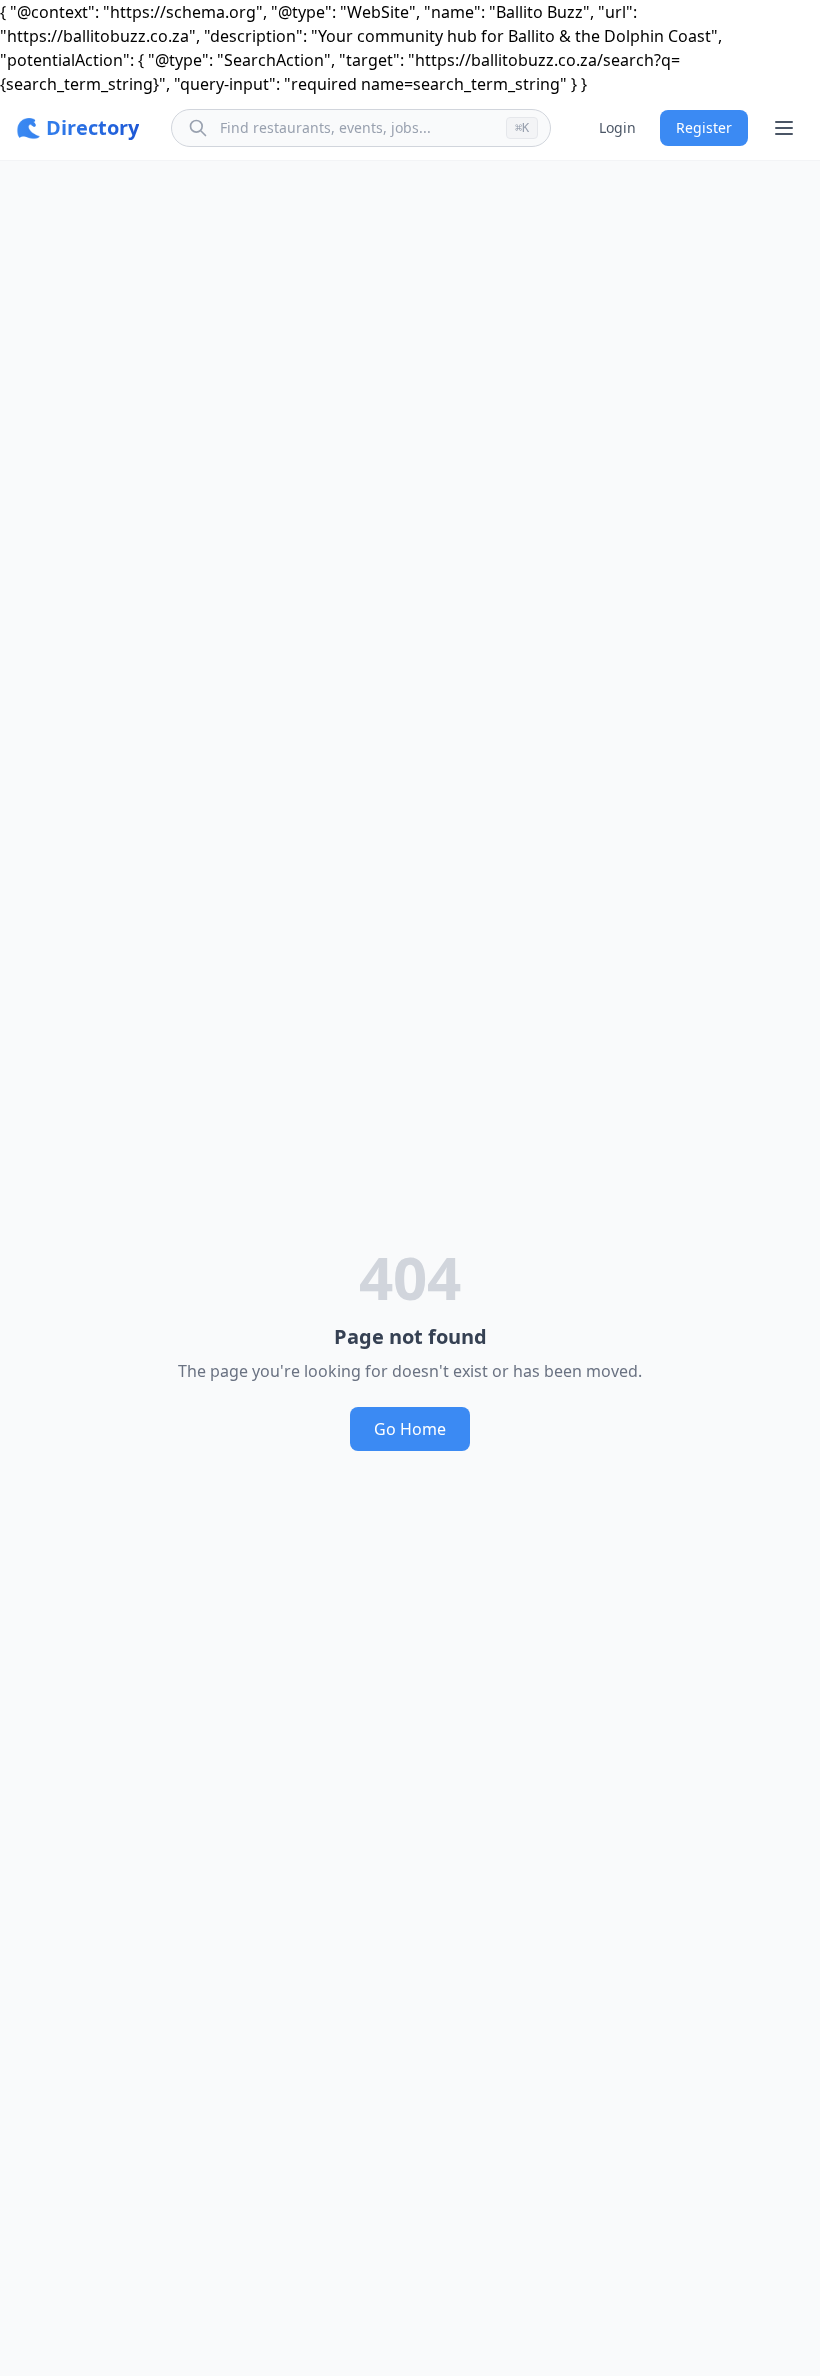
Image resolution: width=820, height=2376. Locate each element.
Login (617, 127)
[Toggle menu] (784, 128)
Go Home (410, 1429)
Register (704, 127)
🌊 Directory (77, 127)
